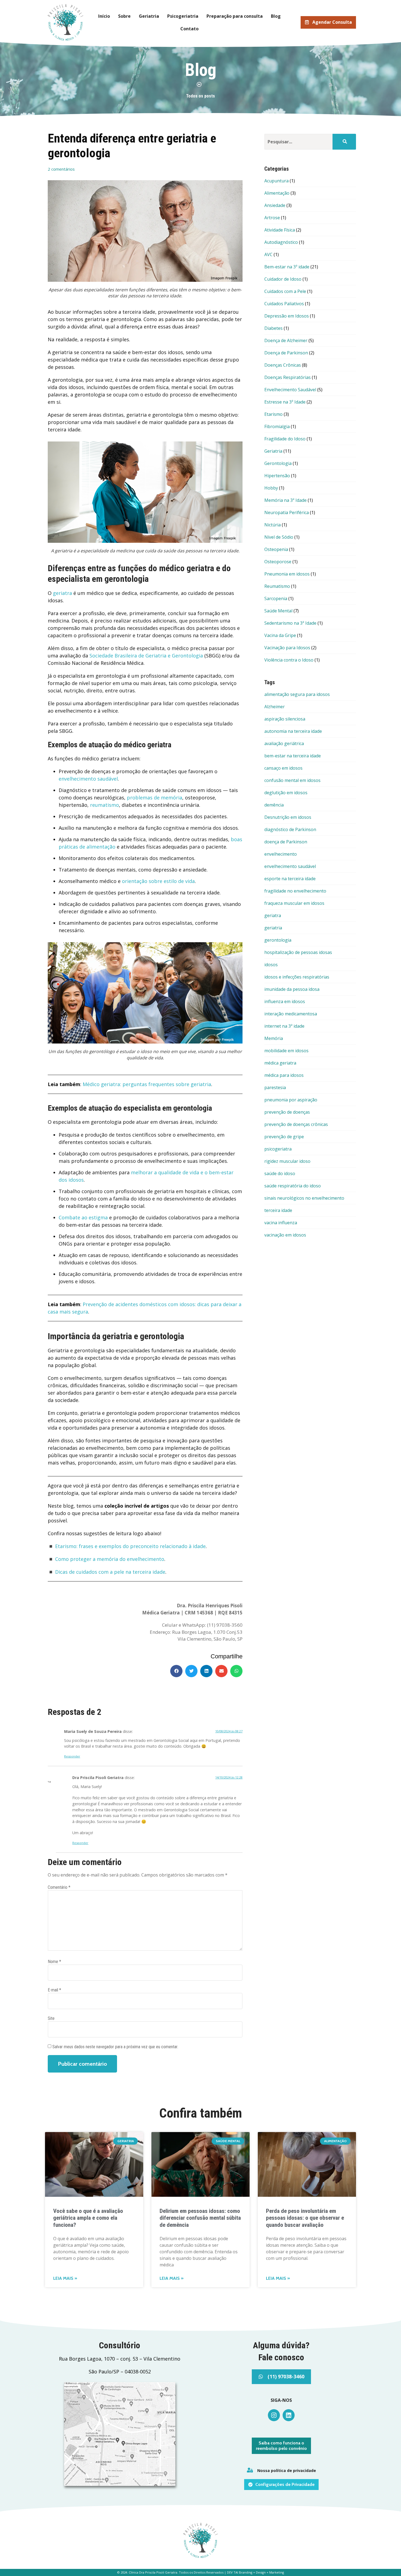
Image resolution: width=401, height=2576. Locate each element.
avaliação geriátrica (284, 743)
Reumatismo (277, 586)
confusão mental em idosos (292, 780)
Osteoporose (278, 562)
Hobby (271, 488)
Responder (72, 1756)
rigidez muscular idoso (287, 1161)
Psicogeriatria (183, 16)
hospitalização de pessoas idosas (298, 952)
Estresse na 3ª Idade (285, 402)
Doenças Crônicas (283, 365)
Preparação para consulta (235, 16)
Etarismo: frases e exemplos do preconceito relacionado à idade (130, 1546)
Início (104, 16)
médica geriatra (280, 1063)
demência (274, 805)
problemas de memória (155, 798)
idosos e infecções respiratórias (297, 977)
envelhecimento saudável (88, 779)
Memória (274, 1038)
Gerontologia (278, 463)
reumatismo (104, 805)
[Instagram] (274, 2415)
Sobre (124, 16)
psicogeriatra (278, 1149)
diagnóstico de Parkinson (290, 829)
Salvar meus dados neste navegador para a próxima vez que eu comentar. (115, 2047)
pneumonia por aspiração (291, 1100)
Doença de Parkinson (286, 353)
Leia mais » (65, 2278)
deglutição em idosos (286, 793)
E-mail (54, 1990)
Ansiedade (275, 205)
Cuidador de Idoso (283, 279)
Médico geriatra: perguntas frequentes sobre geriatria (147, 1084)
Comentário (59, 1887)
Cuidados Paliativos (284, 304)
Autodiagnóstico (281, 242)
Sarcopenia (276, 598)
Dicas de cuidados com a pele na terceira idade (110, 1572)
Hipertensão (277, 476)
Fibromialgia (277, 426)
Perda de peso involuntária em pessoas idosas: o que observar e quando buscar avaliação (305, 2218)
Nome (54, 1962)
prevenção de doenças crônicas (296, 1124)
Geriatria (149, 16)
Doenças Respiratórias (288, 377)
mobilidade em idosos (286, 1051)
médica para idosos (284, 1075)
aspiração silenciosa (285, 719)
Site (51, 2018)
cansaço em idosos (283, 768)
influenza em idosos (285, 1001)
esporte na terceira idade (290, 879)
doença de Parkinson (286, 842)
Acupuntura (276, 181)
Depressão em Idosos (287, 316)
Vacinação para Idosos (287, 648)
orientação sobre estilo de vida (158, 881)
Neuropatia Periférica (287, 512)
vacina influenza (281, 1223)
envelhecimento (281, 854)
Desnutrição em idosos (288, 817)
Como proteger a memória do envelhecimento (110, 1559)
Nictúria (273, 525)
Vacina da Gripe (280, 635)
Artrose (272, 218)
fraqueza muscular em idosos (294, 903)
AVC (268, 254)
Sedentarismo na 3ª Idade (290, 623)
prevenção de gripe (284, 1137)
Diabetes (273, 328)
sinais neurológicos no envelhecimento (304, 1198)
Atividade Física (280, 230)
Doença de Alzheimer (286, 340)
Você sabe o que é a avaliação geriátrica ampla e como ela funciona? (88, 2218)
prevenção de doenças (287, 1112)
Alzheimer (275, 707)
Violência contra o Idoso (289, 660)
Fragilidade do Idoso (285, 439)
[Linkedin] (289, 2415)
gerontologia (278, 940)
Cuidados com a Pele (285, 291)
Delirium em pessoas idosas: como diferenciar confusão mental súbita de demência (200, 2218)
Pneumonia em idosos (287, 574)
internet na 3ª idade (284, 1026)
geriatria (273, 928)
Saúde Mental (278, 611)
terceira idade (278, 1210)
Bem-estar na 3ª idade (287, 267)
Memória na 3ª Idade (285, 500)
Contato (189, 29)
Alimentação (277, 193)
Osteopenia (276, 549)
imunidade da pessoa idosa (292, 989)
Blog (276, 16)
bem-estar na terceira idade (293, 756)
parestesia (275, 1087)
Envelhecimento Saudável (290, 390)
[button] (176, 1671)
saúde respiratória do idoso (293, 1186)
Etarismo (273, 414)
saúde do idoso (280, 1173)
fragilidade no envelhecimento (295, 891)
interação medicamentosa (291, 1014)
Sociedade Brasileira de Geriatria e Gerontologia (146, 656)
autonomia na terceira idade (293, 731)
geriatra (62, 593)
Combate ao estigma (83, 1217)
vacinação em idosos (285, 1235)
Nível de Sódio (279, 537)
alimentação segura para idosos (297, 694)
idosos (271, 965)
